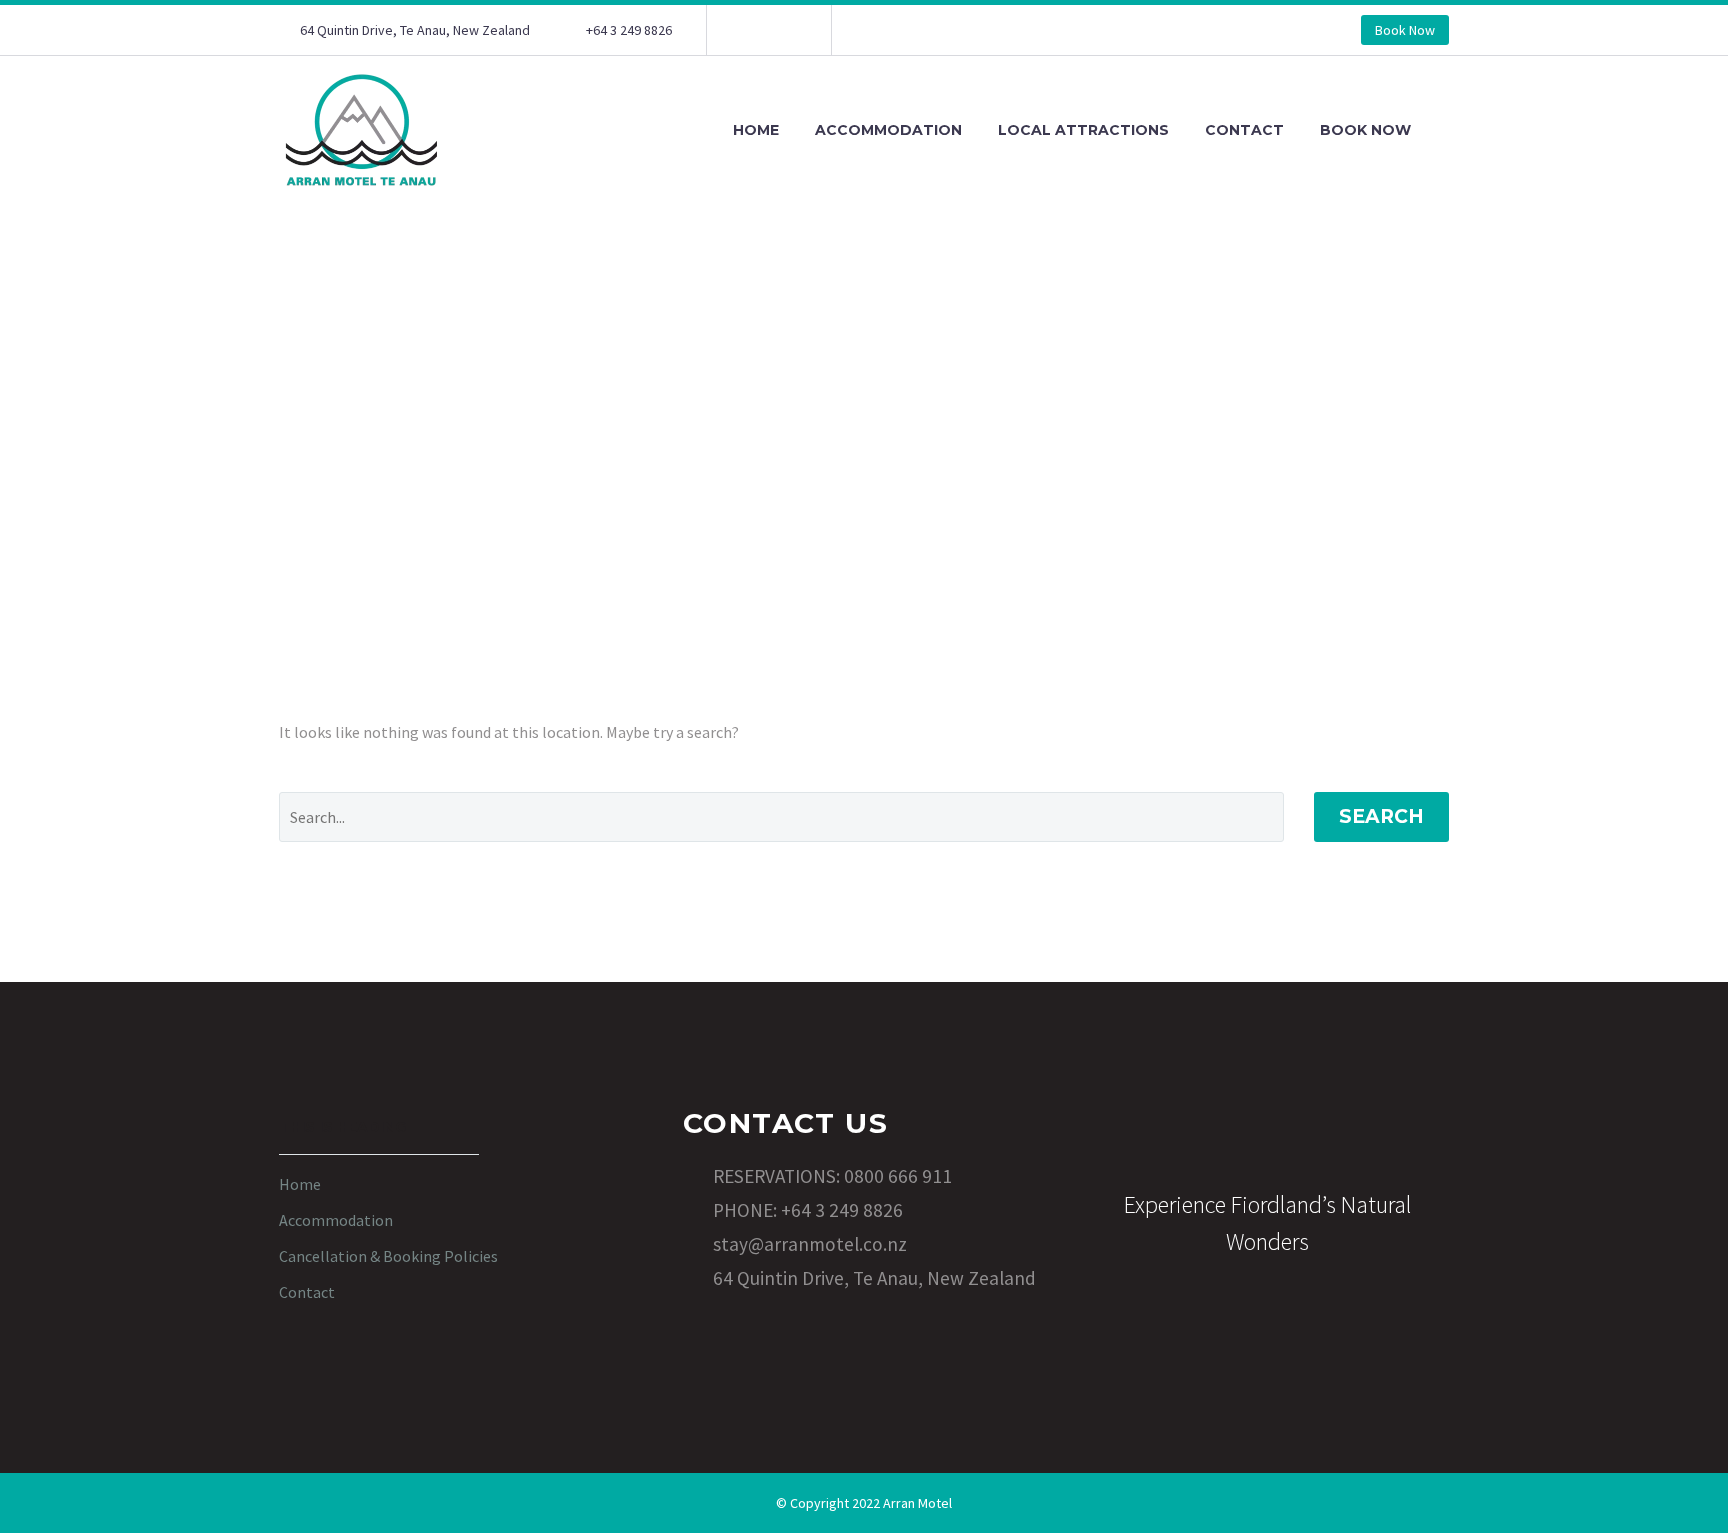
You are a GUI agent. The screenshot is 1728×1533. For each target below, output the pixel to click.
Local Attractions (1083, 130)
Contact (1244, 130)
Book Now (1405, 30)
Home (756, 130)
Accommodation (888, 130)
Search (1381, 816)
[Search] (1449, 130)
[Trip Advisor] (782, 30)
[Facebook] (752, 30)
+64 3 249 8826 (629, 30)
